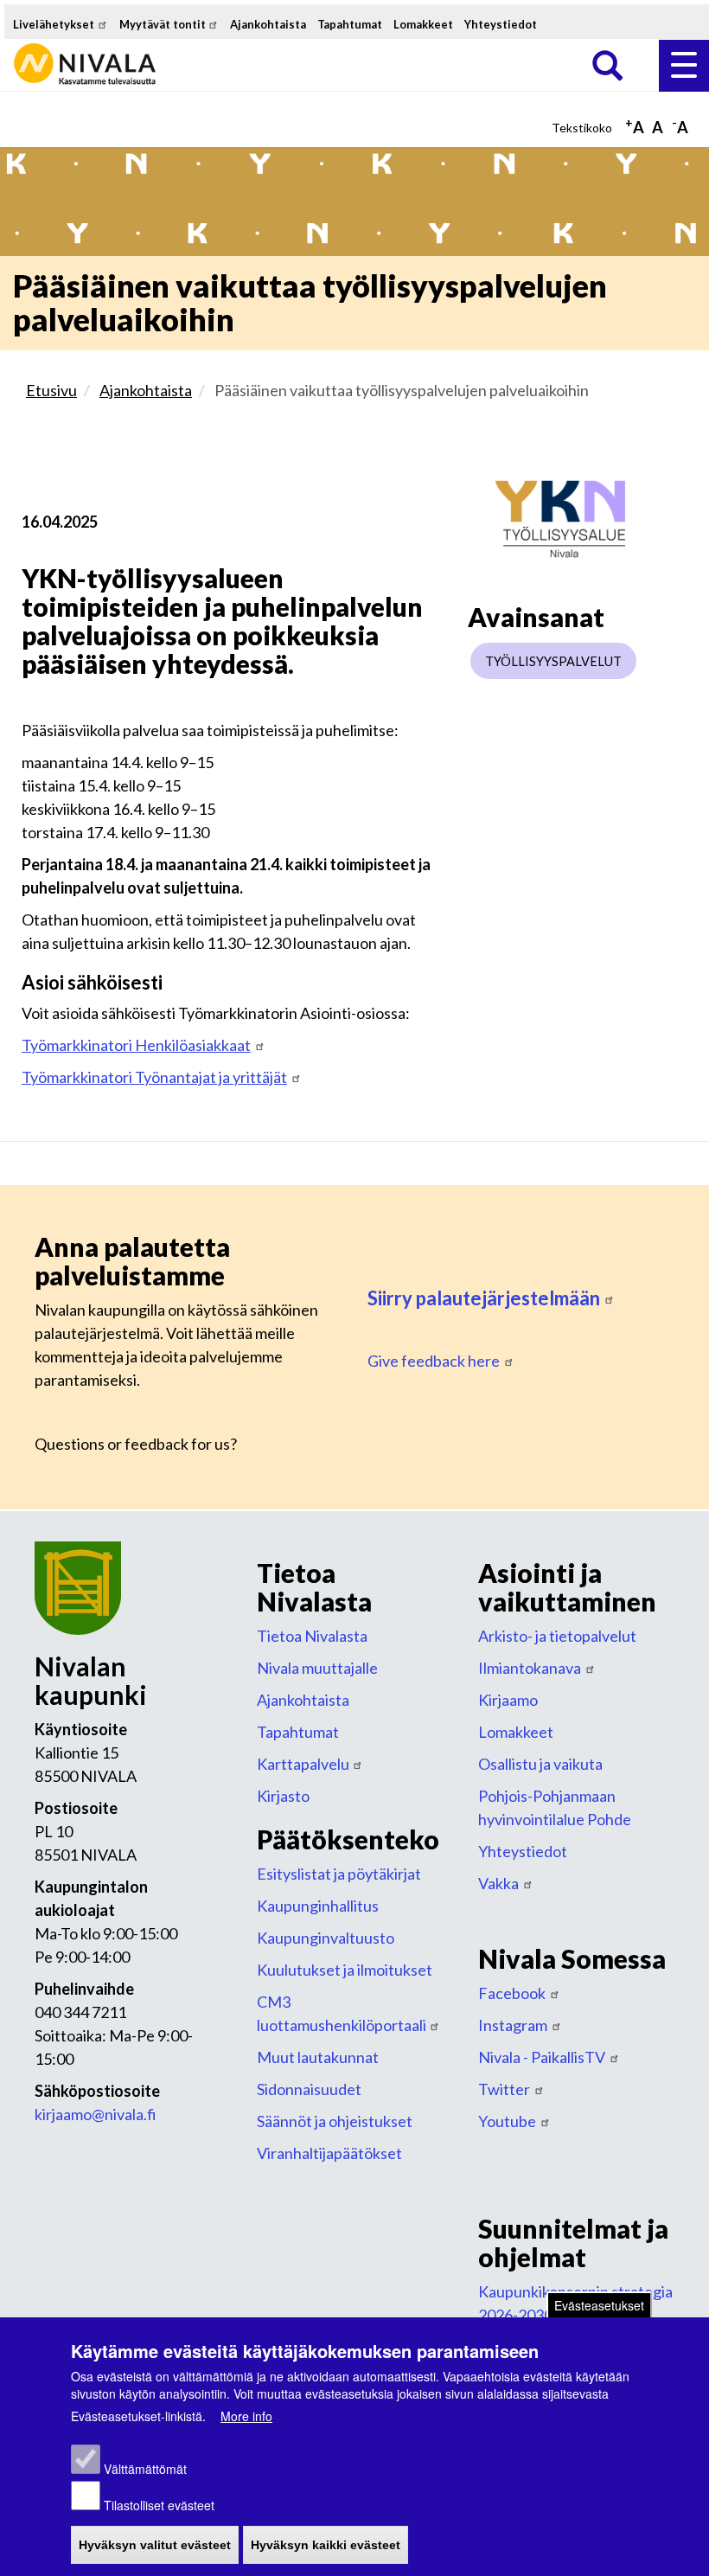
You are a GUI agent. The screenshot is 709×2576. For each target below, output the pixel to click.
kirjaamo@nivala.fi (96, 2114)
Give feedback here (434, 1361)
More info (246, 2416)
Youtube (507, 2121)
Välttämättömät (145, 2469)
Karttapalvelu (303, 1764)
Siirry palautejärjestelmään (484, 1298)
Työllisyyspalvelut (553, 661)
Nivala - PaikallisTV (542, 2057)
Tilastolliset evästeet (159, 2505)
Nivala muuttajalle (317, 1668)
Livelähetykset (54, 24)
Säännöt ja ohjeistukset (335, 2121)
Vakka (498, 1883)
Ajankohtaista (268, 24)
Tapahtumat (350, 24)
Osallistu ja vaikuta (540, 1764)
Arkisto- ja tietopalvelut (557, 1636)
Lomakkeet (423, 24)
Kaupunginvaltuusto (326, 1938)
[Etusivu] (86, 51)
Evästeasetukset (599, 2305)
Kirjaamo (508, 1700)
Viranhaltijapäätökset (329, 2153)
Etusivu (51, 390)
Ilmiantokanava (530, 1668)
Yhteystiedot (501, 24)
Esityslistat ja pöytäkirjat (339, 1874)
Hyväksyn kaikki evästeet (326, 2545)
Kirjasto (283, 1796)
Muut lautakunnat (318, 2057)
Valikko (684, 66)
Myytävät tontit (163, 24)
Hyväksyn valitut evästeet (155, 2545)
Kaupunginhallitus (318, 1906)
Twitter (504, 2089)
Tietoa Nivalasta (312, 1636)
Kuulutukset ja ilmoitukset (345, 1970)
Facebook (512, 1993)
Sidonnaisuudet (309, 2089)
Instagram (513, 2025)
